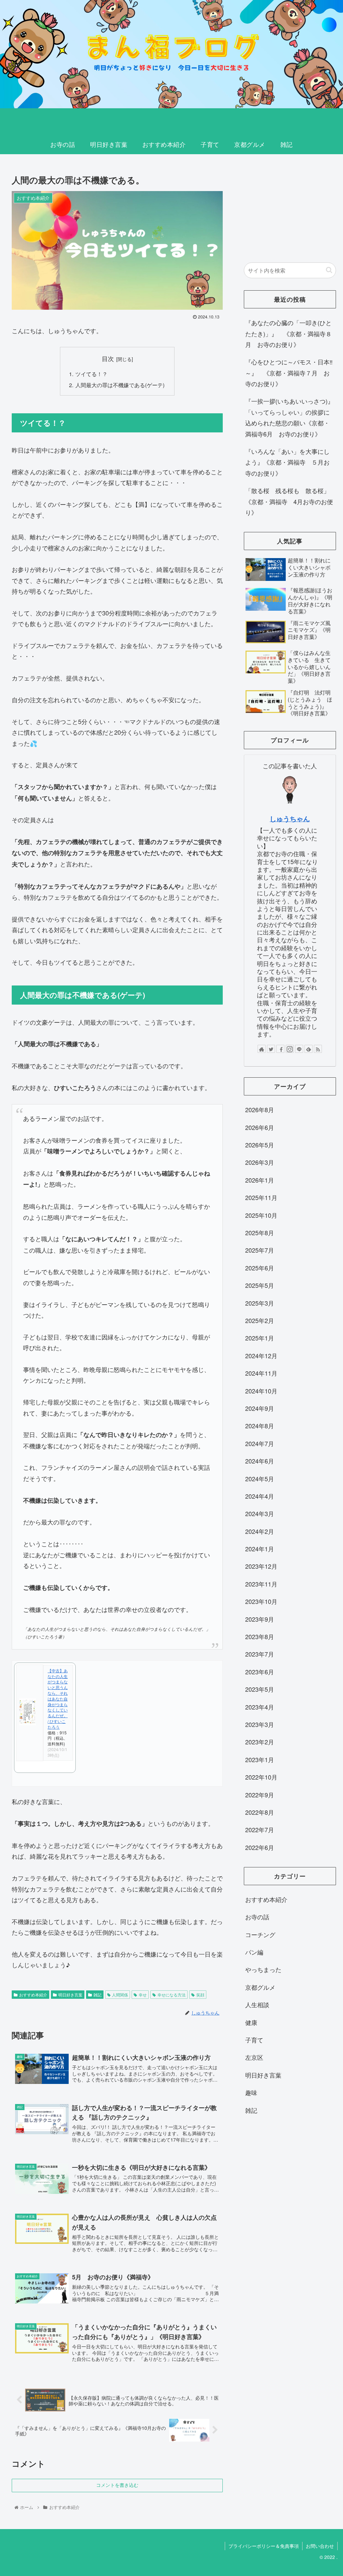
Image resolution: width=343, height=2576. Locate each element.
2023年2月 (260, 1742)
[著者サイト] (262, 1049)
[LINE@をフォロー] (299, 1049)
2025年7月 (260, 1250)
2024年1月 (260, 1549)
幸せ (143, 1995)
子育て (254, 2040)
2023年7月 (260, 1654)
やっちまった (263, 1969)
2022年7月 (260, 1830)
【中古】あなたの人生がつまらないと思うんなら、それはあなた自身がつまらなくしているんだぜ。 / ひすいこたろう (58, 1699)
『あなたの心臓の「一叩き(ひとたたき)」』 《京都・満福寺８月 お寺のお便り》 (288, 333)
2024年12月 (261, 1356)
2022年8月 (260, 1812)
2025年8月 (260, 1233)
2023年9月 (260, 1619)
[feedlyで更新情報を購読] (308, 1049)
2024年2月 (260, 1531)
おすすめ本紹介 (33, 1995)
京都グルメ (260, 1987)
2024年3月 (260, 1513)
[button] (329, 270)
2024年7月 (260, 1443)
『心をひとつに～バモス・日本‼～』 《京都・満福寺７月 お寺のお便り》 (289, 373)
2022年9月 (260, 1795)
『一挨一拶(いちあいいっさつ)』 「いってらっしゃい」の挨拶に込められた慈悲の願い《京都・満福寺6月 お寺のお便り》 (290, 417)
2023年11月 (261, 1584)
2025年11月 (261, 1197)
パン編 (254, 1952)
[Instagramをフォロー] (290, 1049)
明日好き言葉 (70, 1995)
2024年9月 (260, 1408)
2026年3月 (260, 1162)
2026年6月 (260, 1127)
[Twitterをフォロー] (271, 1049)
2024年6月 (260, 1461)
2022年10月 (261, 1777)
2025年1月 (260, 1338)
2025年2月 (260, 1320)
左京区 (254, 2057)
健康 (251, 2022)
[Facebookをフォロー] (280, 1049)
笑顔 (200, 1995)
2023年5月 (260, 1689)
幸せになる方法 (171, 1995)
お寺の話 (257, 1917)
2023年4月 (260, 1707)
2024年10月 (261, 1391)
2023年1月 (260, 1759)
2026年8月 (260, 1110)
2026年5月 (260, 1145)
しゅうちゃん (290, 819)
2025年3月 (260, 1303)
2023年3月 (260, 1724)
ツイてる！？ (91, 374)
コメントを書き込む (117, 2485)
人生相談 (257, 2004)
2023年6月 (260, 1672)
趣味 (251, 2092)
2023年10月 (261, 1601)
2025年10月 (261, 1215)
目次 (108, 358)
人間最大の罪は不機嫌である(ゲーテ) (120, 385)
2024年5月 (260, 1479)
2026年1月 (260, 1180)
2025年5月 (260, 1285)
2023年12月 (261, 1566)
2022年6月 (260, 1847)
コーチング (260, 1934)
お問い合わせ (320, 2546)
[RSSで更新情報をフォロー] (318, 1049)
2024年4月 (260, 1496)
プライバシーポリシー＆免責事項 (264, 2546)
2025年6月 (260, 1268)
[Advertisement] (290, 209)
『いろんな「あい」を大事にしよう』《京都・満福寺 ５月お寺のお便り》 (287, 462)
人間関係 (120, 1995)
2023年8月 (260, 1636)
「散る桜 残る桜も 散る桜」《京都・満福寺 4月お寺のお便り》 (289, 501)
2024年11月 (261, 1373)
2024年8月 (260, 1426)
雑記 (97, 1995)
